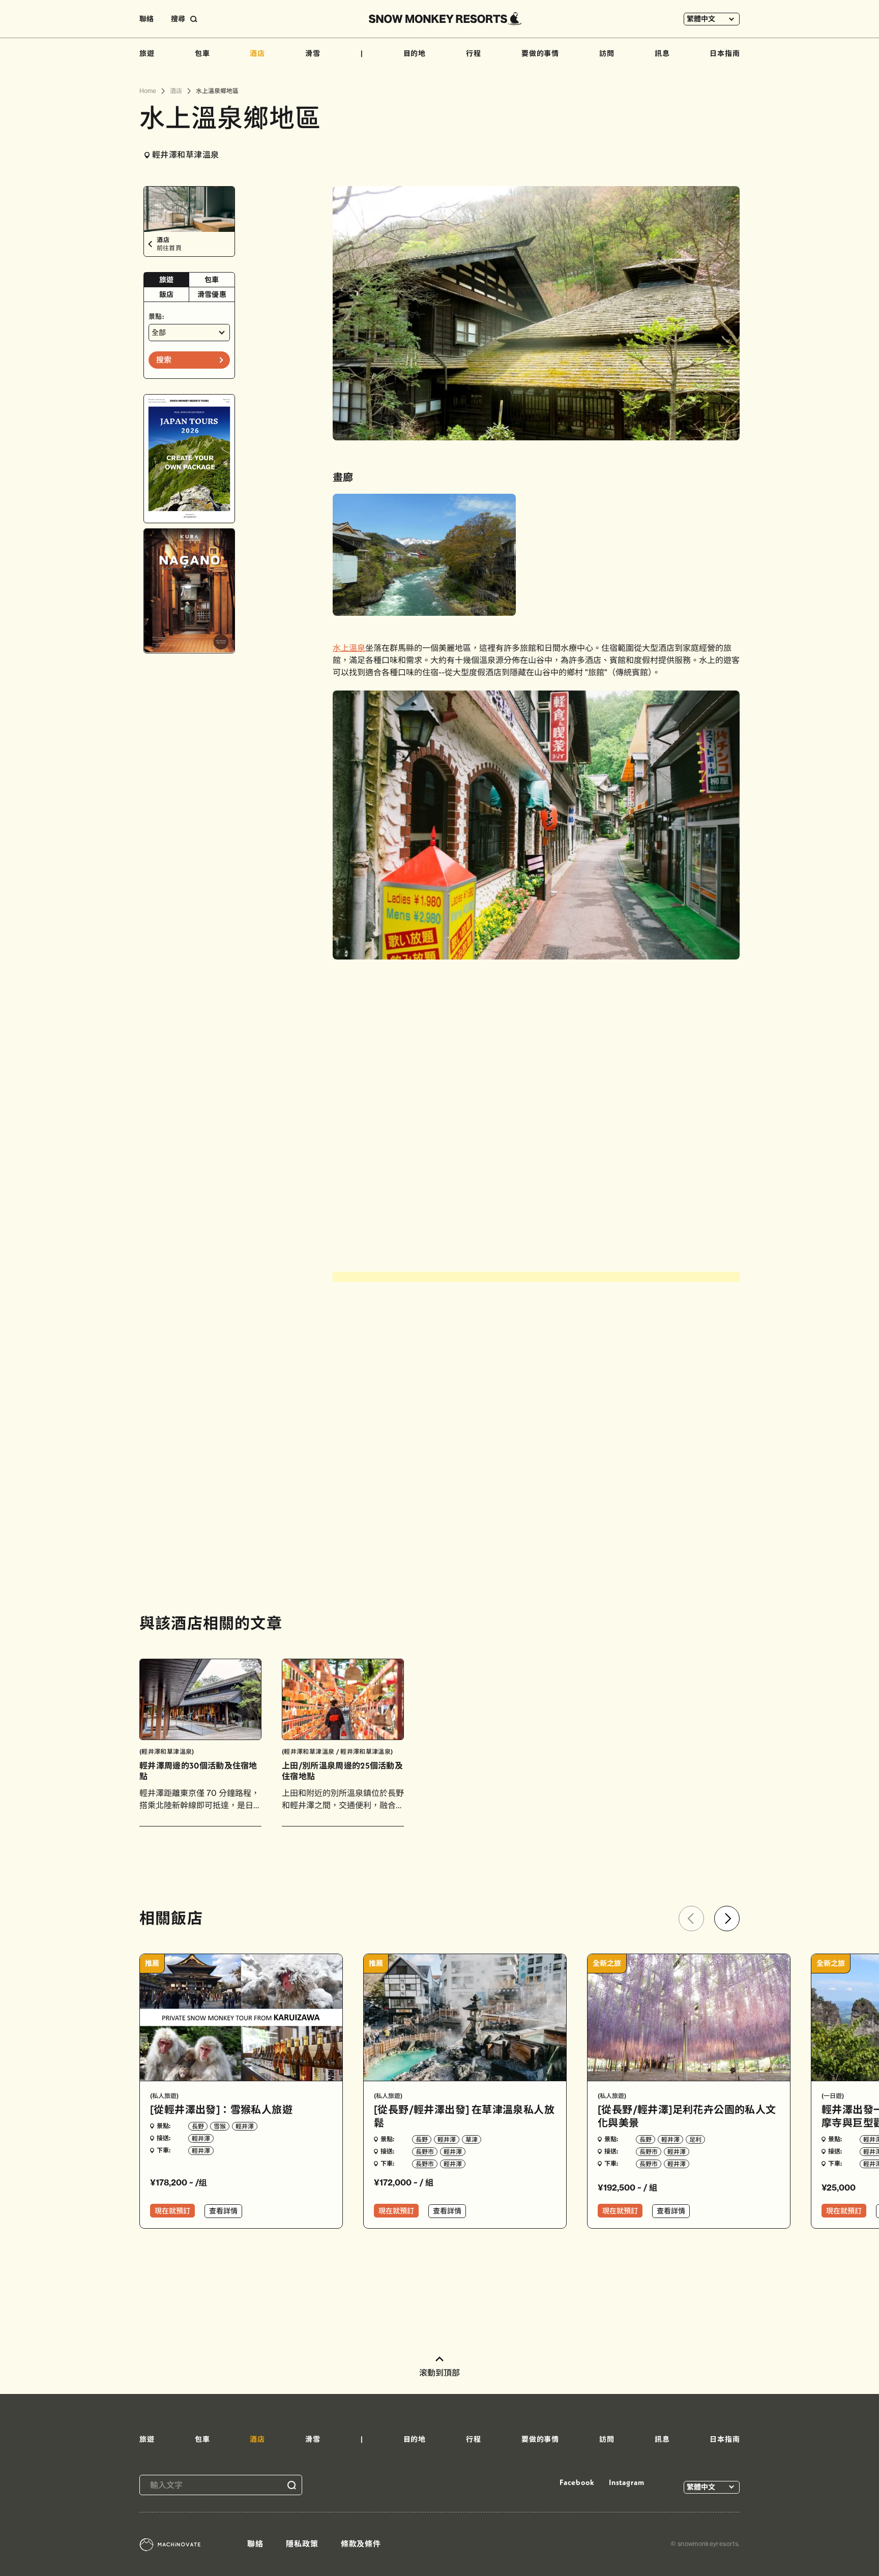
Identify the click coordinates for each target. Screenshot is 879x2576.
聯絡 (146, 19)
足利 (695, 2139)
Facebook (577, 2482)
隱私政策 (302, 2544)
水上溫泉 (349, 648)
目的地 (415, 53)
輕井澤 (245, 2126)
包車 (202, 53)
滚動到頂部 (439, 2373)
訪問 (607, 53)
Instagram (627, 2482)
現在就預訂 (172, 2211)
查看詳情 (223, 2211)
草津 (472, 2139)
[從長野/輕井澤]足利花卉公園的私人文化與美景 (687, 2116)
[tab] (167, 280)
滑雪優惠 (212, 294)
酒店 (257, 53)
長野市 (425, 2152)
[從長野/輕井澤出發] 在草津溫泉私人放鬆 (464, 2116)
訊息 (662, 53)
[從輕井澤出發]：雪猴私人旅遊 (221, 2109)
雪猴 (220, 2126)
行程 (474, 53)
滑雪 (313, 53)
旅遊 (147, 53)
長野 (198, 2126)
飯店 (167, 294)
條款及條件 (361, 2544)
